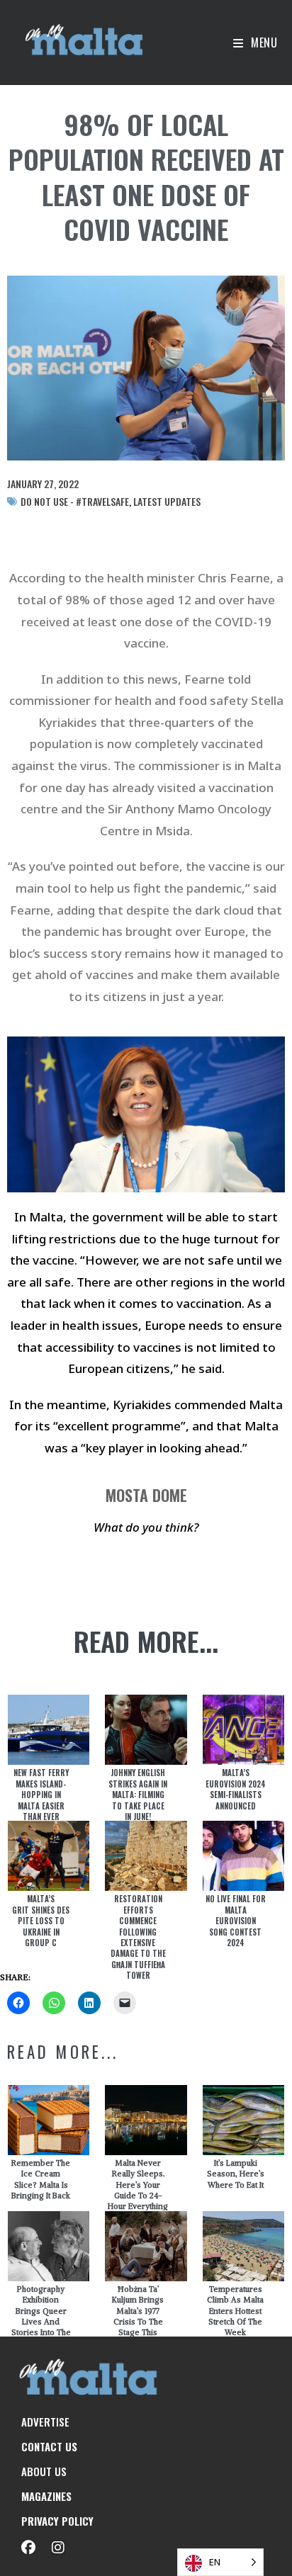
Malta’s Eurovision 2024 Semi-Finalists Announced (236, 1789)
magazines (46, 2496)
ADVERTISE (45, 2422)
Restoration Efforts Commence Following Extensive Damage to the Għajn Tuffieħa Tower (138, 1937)
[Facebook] (28, 2548)
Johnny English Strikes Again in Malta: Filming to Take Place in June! (138, 1795)
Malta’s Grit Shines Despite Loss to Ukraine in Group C (41, 1921)
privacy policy (57, 2521)
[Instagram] (58, 2548)
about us (44, 2471)
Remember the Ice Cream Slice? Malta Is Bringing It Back (41, 2179)
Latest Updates (167, 501)
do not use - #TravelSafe (75, 501)
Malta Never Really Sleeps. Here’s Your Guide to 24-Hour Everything (138, 2185)
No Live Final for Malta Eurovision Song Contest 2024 (236, 1921)
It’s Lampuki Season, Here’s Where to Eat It (236, 2174)
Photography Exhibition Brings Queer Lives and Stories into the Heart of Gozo (41, 2316)
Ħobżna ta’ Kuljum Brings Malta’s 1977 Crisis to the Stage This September (138, 2316)
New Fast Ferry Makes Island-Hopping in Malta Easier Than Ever (41, 1795)
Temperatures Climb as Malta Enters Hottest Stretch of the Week (235, 2311)
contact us (49, 2446)
